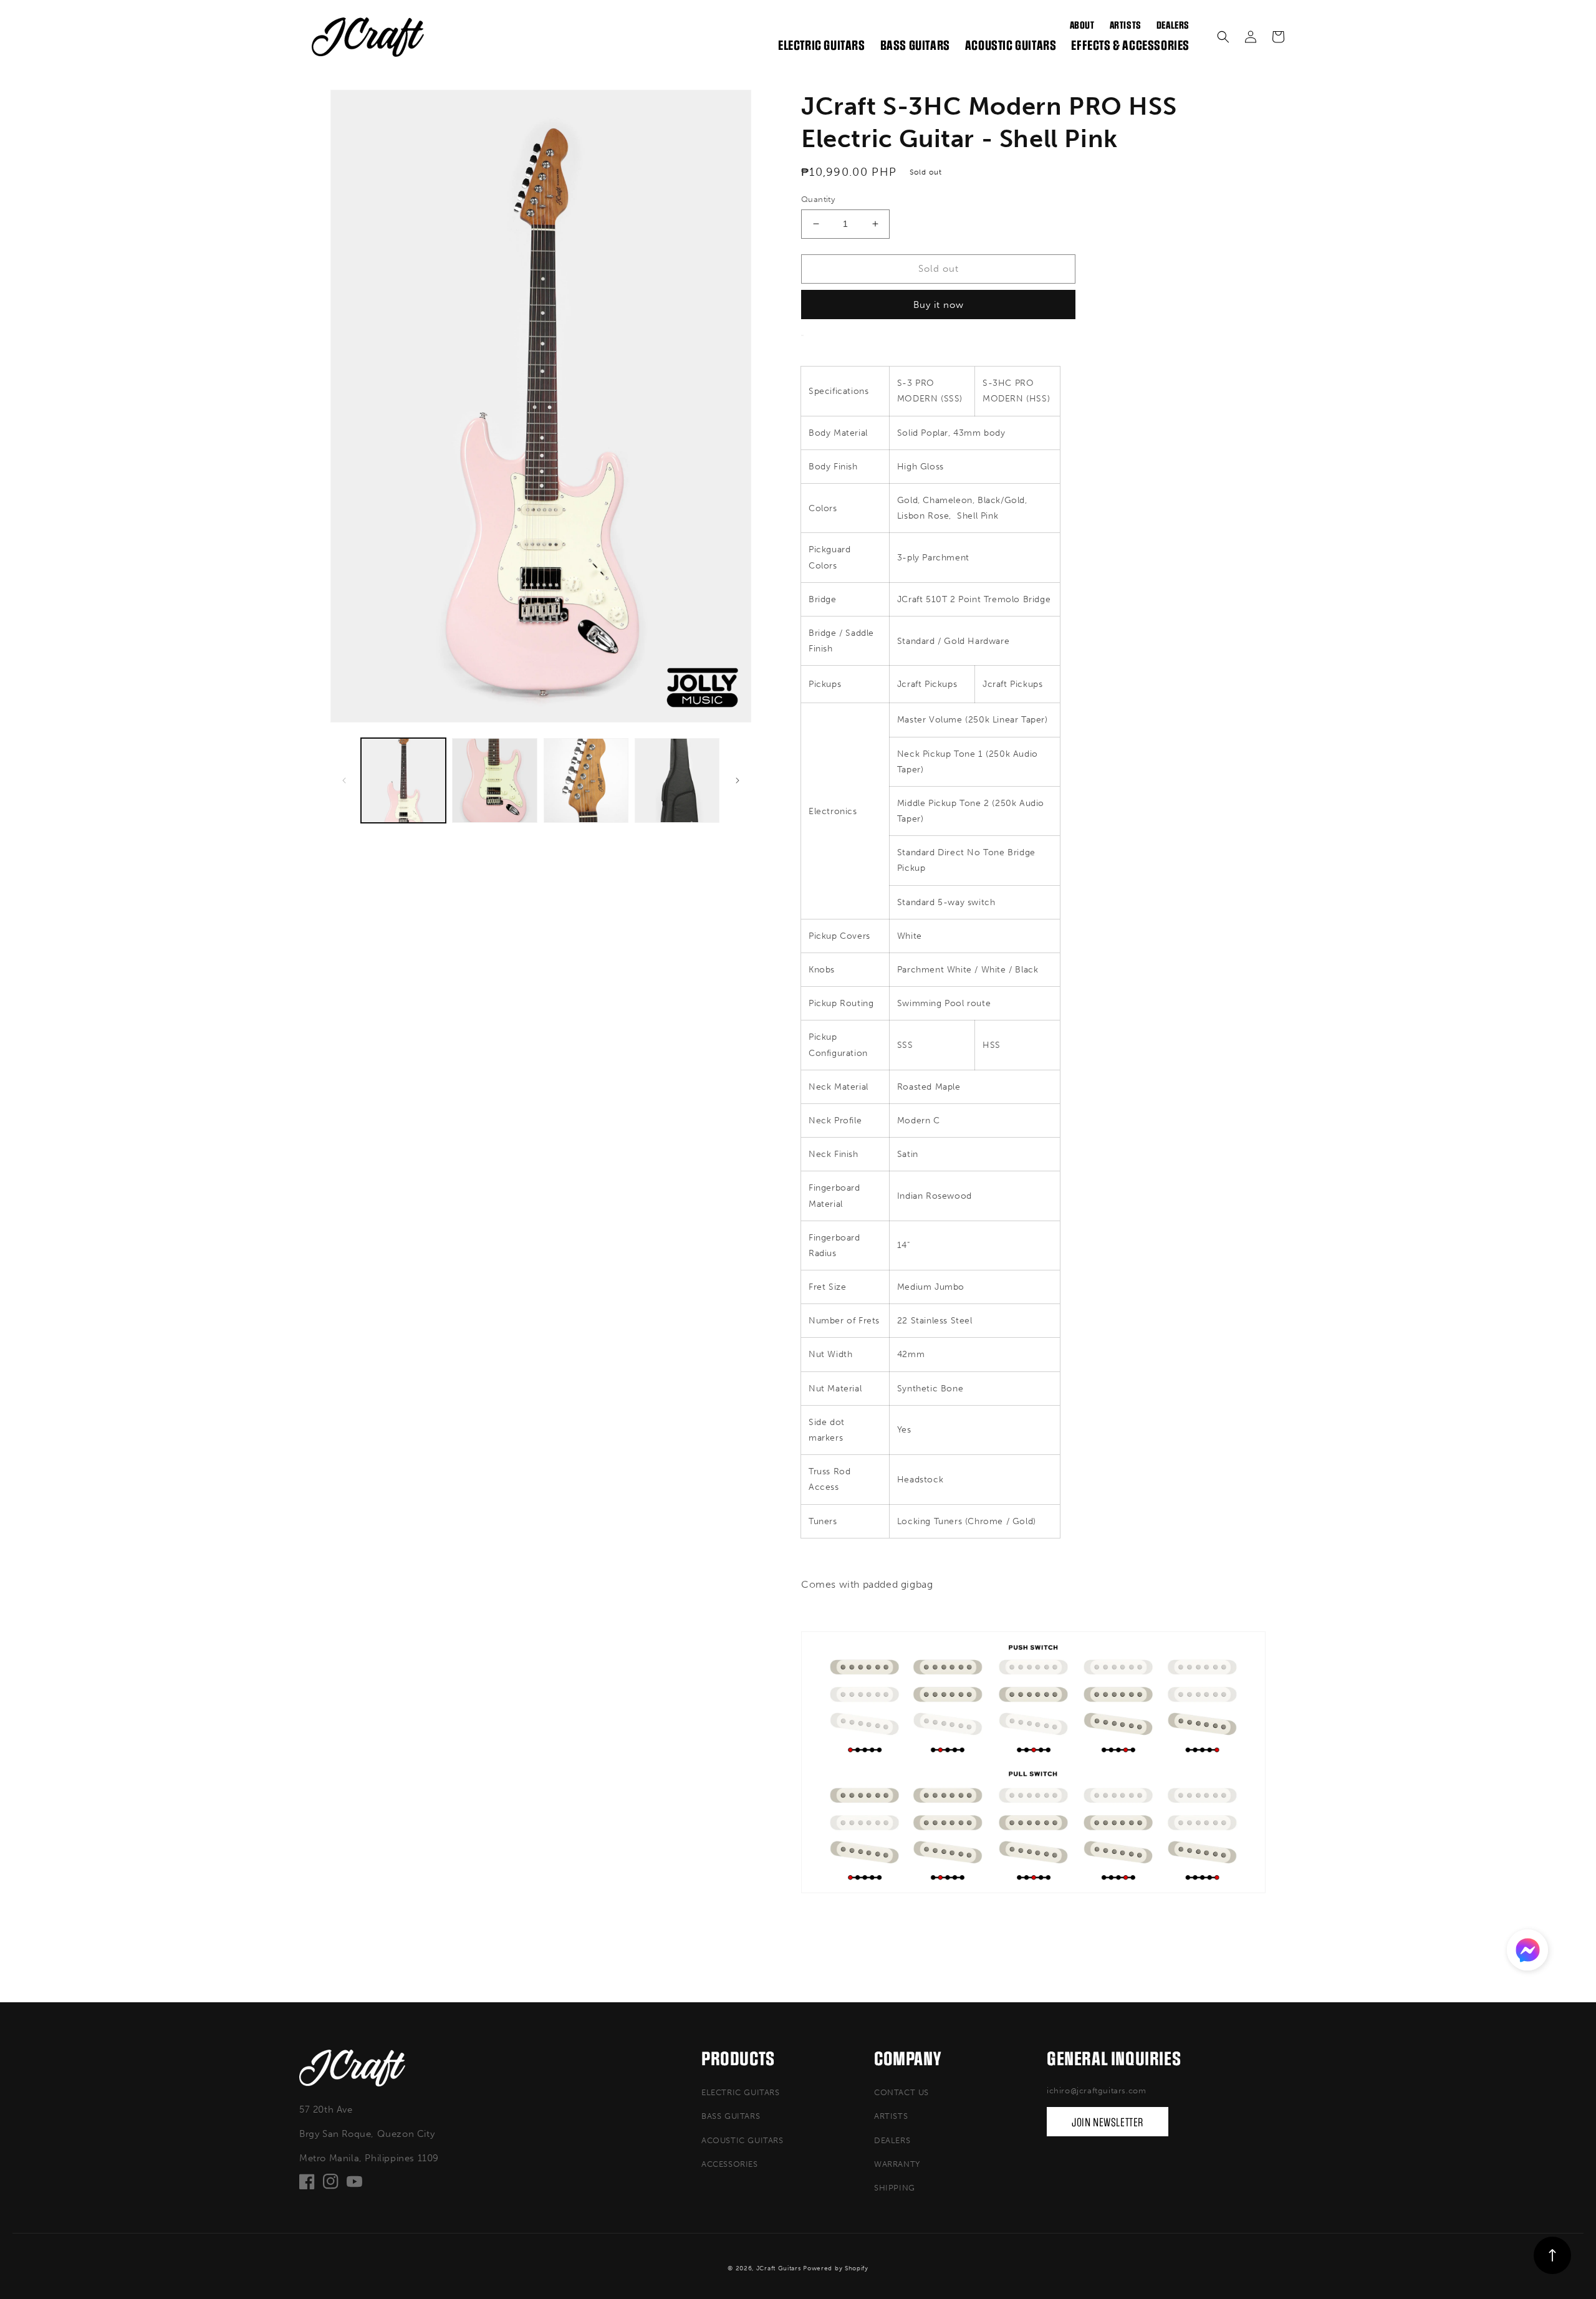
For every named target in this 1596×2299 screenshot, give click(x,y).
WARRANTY (897, 2164)
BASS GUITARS (731, 2116)
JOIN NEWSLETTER (1108, 2123)
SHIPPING (895, 2188)
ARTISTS (891, 2116)
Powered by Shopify (836, 2268)
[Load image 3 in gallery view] (586, 780)
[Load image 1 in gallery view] (403, 780)
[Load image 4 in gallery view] (677, 780)
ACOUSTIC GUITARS (743, 2140)
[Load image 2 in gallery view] (494, 780)
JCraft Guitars (779, 2268)
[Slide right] (738, 780)
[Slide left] (344, 780)
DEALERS (892, 2140)
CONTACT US (901, 2092)
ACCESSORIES (730, 2164)
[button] (1223, 37)
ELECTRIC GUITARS (741, 2092)
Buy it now (939, 305)
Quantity (818, 199)
